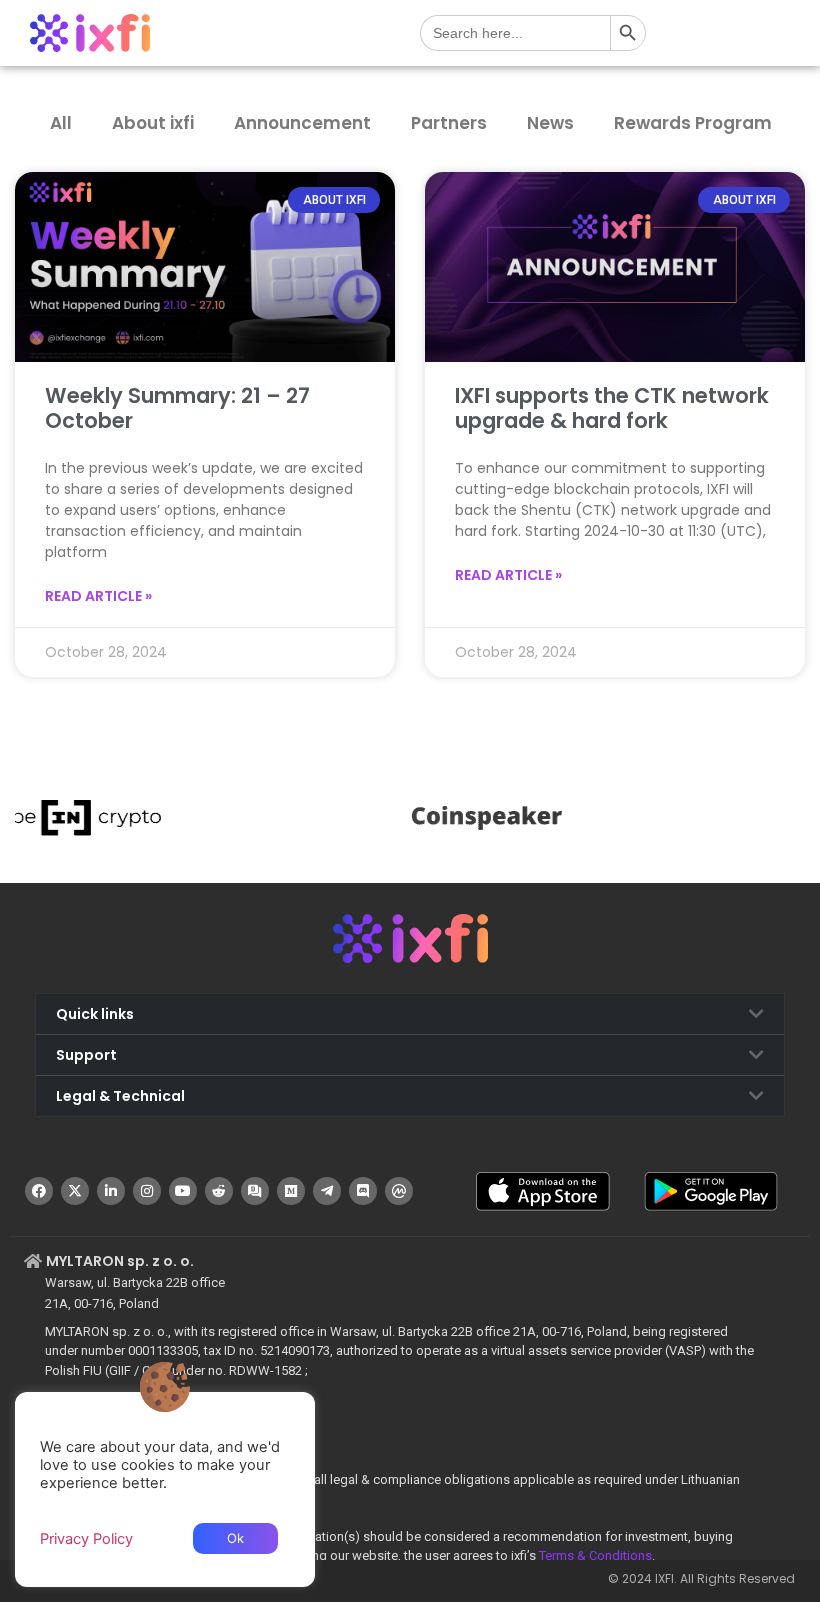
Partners (449, 123)
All (61, 123)
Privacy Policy (86, 1539)
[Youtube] (183, 1191)
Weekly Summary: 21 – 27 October (177, 408)
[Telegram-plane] (327, 1191)
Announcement (302, 123)
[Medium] (291, 1191)
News (550, 123)
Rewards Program (693, 123)
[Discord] (363, 1191)
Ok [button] (235, 1538)
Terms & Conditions (595, 1555)
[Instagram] (147, 1191)
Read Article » (98, 596)
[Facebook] (39, 1191)
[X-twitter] (75, 1191)
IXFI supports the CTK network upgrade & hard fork (612, 408)
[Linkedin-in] (111, 1191)
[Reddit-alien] (219, 1191)
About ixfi (153, 123)
